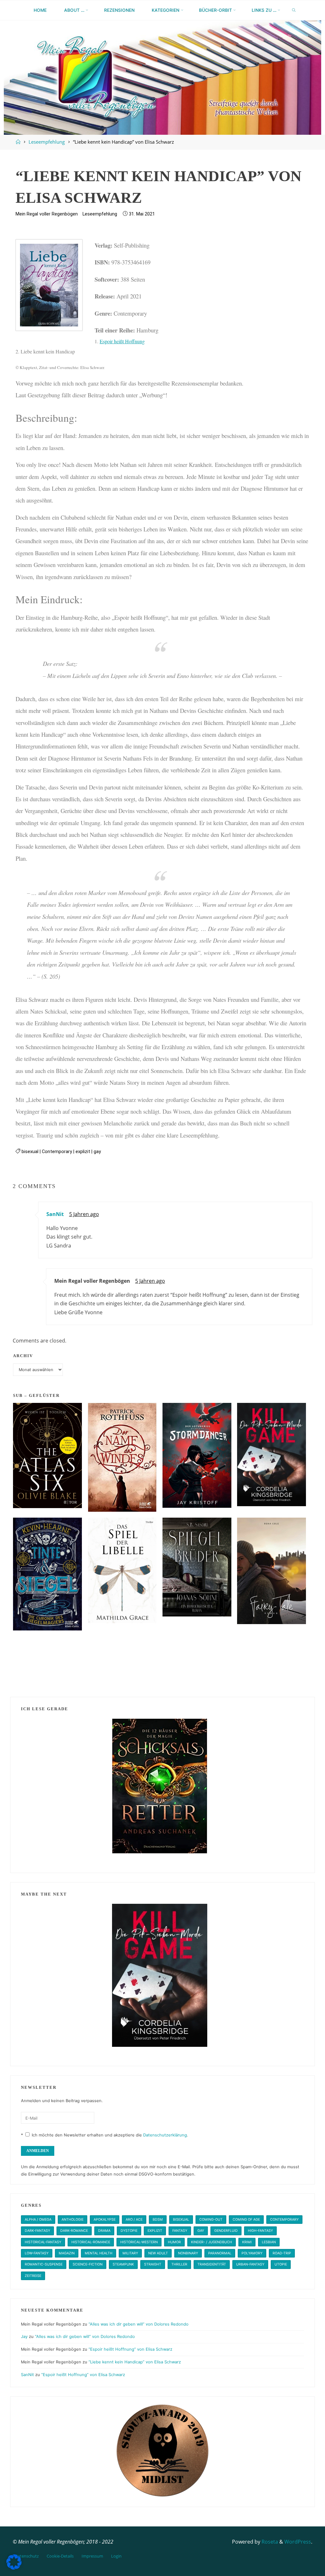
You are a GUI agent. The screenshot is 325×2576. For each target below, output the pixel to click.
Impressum (92, 2556)
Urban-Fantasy (250, 2264)
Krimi (247, 2242)
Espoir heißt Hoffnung (122, 341)
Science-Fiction (88, 2264)
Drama (104, 2231)
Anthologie (73, 2220)
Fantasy (180, 2231)
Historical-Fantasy (43, 2242)
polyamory (252, 2253)
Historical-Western (139, 2242)
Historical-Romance (91, 2242)
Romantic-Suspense (44, 2264)
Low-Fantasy (37, 2253)
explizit (83, 1152)
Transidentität (212, 2264)
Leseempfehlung (47, 142)
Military (130, 2253)
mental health (99, 2253)
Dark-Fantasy (37, 2231)
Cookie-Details (60, 2556)
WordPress (298, 2542)
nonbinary (188, 2253)
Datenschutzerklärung (165, 2135)
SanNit (55, 1214)
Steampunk (123, 2264)
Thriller (179, 2264)
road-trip (282, 2253)
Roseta (269, 2542)
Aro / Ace (134, 2220)
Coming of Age (246, 2220)
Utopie (281, 2264)
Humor (174, 2242)
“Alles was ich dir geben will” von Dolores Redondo (139, 2324)
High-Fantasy (260, 2231)
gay (97, 1152)
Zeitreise (33, 2276)
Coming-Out (211, 2220)
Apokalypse (105, 2220)
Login (116, 2556)
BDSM (158, 2220)
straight (153, 2264)
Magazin (67, 2253)
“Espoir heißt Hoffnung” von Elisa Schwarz (130, 2349)
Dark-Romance (74, 2231)
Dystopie (129, 2231)
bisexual (30, 1152)
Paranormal (220, 2253)
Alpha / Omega (38, 2220)
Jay (24, 2336)
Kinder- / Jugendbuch (212, 2242)
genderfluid (226, 2231)
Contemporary (57, 1152)
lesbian (269, 2242)
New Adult (158, 2253)
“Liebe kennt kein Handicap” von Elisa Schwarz (135, 2362)
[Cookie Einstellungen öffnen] (14, 2568)
